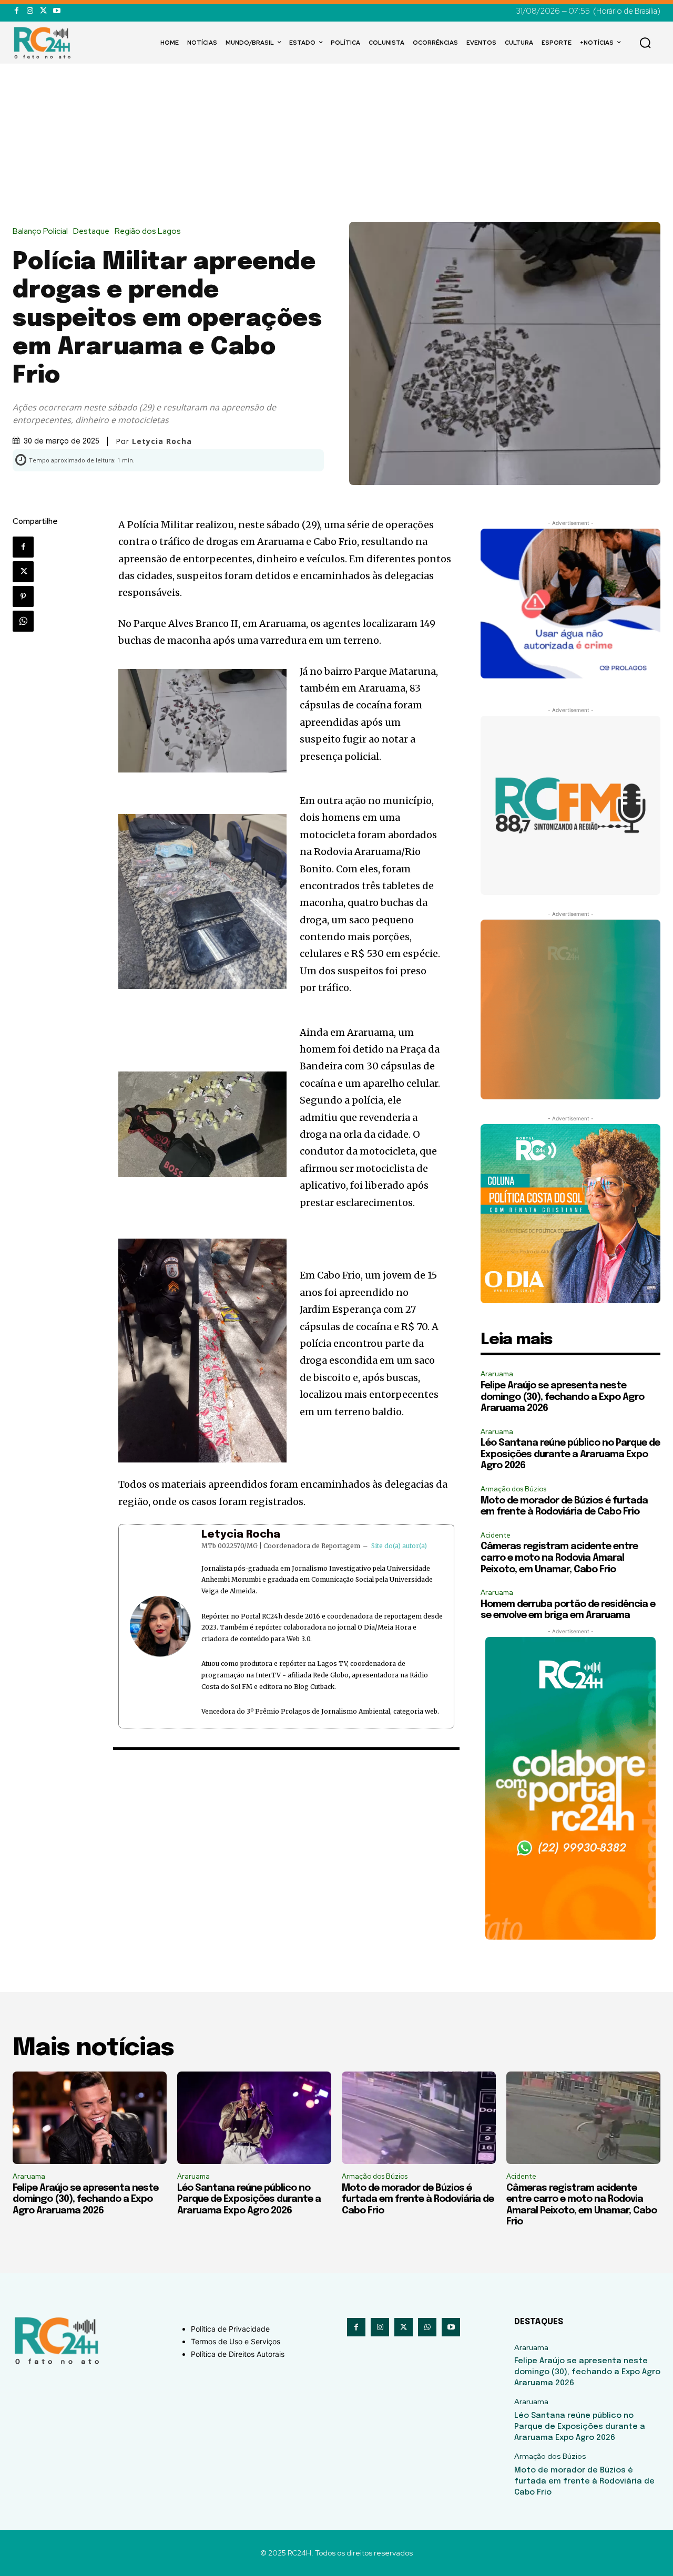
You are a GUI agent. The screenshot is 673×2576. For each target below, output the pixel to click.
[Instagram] (30, 11)
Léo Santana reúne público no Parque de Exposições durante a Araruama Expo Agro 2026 (570, 1454)
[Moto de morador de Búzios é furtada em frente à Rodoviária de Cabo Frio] (419, 2118)
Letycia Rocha (241, 1535)
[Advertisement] (336, 143)
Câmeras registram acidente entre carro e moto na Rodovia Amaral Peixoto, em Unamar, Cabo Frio (559, 1558)
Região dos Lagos (148, 231)
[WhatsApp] (23, 621)
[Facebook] (17, 11)
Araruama (497, 1374)
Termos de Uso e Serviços (236, 2341)
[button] (645, 43)
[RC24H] (44, 43)
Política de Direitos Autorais (238, 2354)
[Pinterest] (23, 596)
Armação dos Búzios (513, 1489)
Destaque (91, 231)
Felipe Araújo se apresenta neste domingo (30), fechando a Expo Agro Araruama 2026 (562, 1397)
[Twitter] (43, 11)
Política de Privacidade (230, 2329)
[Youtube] (57, 11)
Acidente (496, 1535)
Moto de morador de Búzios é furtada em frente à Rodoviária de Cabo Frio (418, 2199)
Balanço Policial (40, 231)
